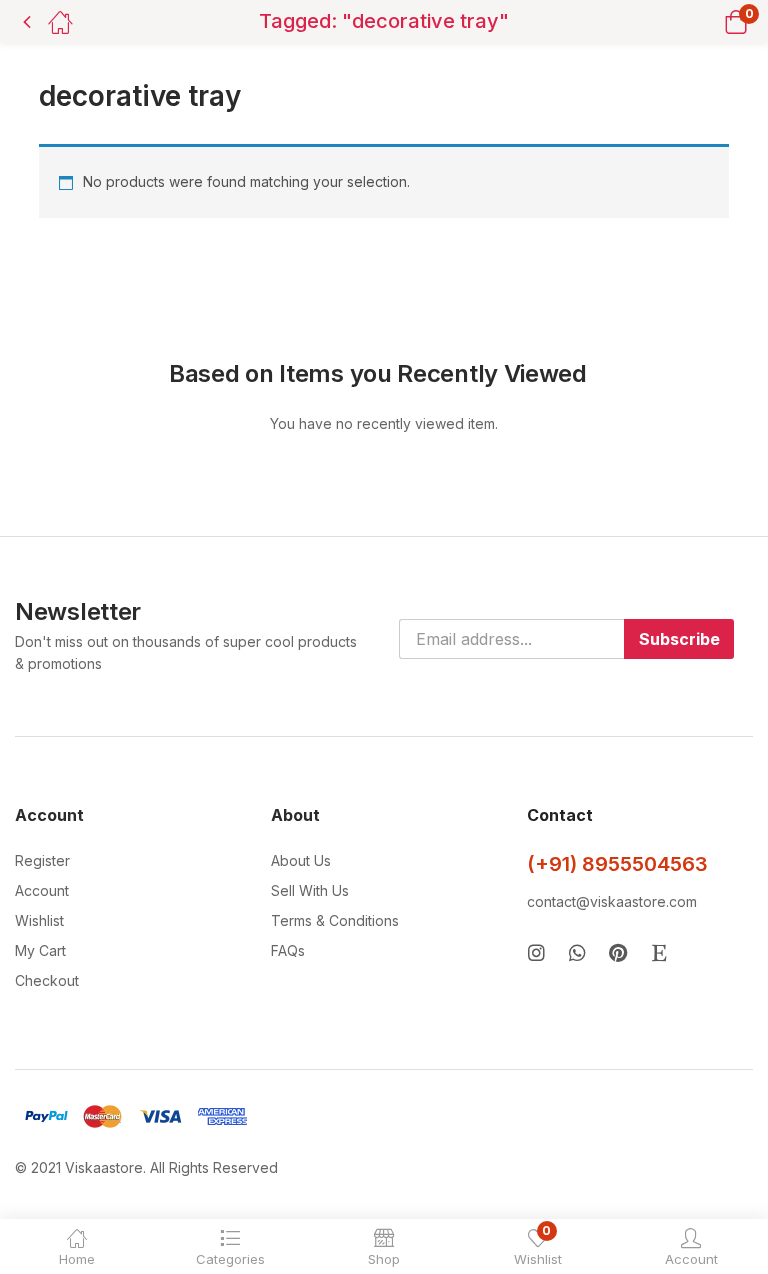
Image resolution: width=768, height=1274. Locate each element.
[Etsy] (659, 952)
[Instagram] (536, 952)
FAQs (288, 950)
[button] (710, 21)
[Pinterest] (618, 952)
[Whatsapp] (577, 952)
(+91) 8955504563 (617, 864)
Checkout (47, 980)
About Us (301, 860)
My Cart (40, 950)
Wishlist (39, 920)
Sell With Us (310, 890)
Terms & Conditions (335, 920)
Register (42, 860)
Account (42, 890)
